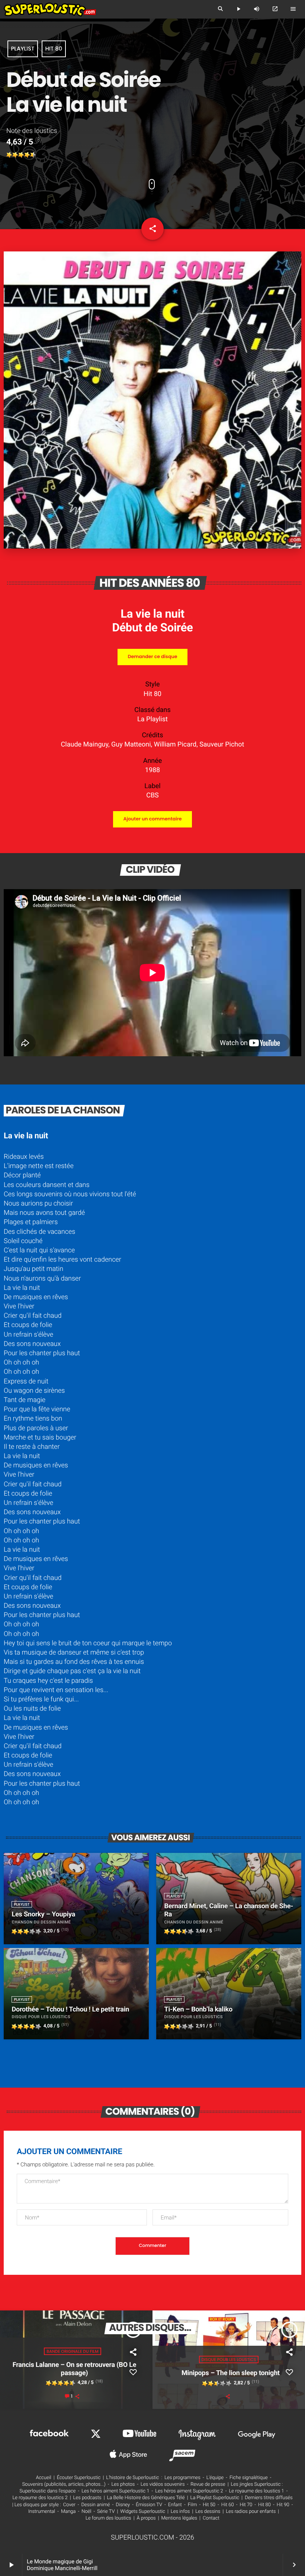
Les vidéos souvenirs (163, 2484)
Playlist (23, 49)
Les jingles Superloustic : (257, 2484)
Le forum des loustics (108, 2518)
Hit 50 (209, 2505)
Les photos (123, 2484)
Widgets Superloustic (143, 2512)
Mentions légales (179, 2518)
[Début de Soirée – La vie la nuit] (152, 547)
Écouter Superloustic (79, 2478)
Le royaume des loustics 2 (40, 2498)
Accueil (44, 2478)
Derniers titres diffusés (269, 2498)
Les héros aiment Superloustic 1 (115, 2491)
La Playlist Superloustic (215, 2498)
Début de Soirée (152, 627)
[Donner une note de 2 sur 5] (15, 155)
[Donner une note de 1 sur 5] (9, 155)
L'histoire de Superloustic (132, 2478)
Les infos (180, 2512)
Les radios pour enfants (251, 2512)
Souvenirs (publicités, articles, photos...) (64, 2484)
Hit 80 (54, 49)
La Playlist (152, 719)
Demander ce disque (152, 657)
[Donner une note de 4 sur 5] (27, 155)
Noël (86, 2512)
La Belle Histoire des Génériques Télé (146, 2498)
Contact (211, 2518)
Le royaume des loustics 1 (256, 2491)
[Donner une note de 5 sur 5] (33, 155)
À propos (146, 2518)
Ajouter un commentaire (152, 819)
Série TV (106, 2512)
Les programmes (182, 2478)
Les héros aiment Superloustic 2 (189, 2491)
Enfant (175, 2505)
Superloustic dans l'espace (48, 2491)
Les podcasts (87, 2498)
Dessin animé (96, 2505)
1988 (152, 770)
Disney (123, 2505)
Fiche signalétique (249, 2478)
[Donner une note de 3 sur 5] (21, 155)
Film (192, 2505)
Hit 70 (246, 2505)
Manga (68, 2512)
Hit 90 (283, 2505)
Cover (69, 2505)
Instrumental (42, 2512)
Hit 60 (228, 2505)
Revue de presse (208, 2484)
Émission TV (149, 2505)
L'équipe (215, 2478)
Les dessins (208, 2512)
